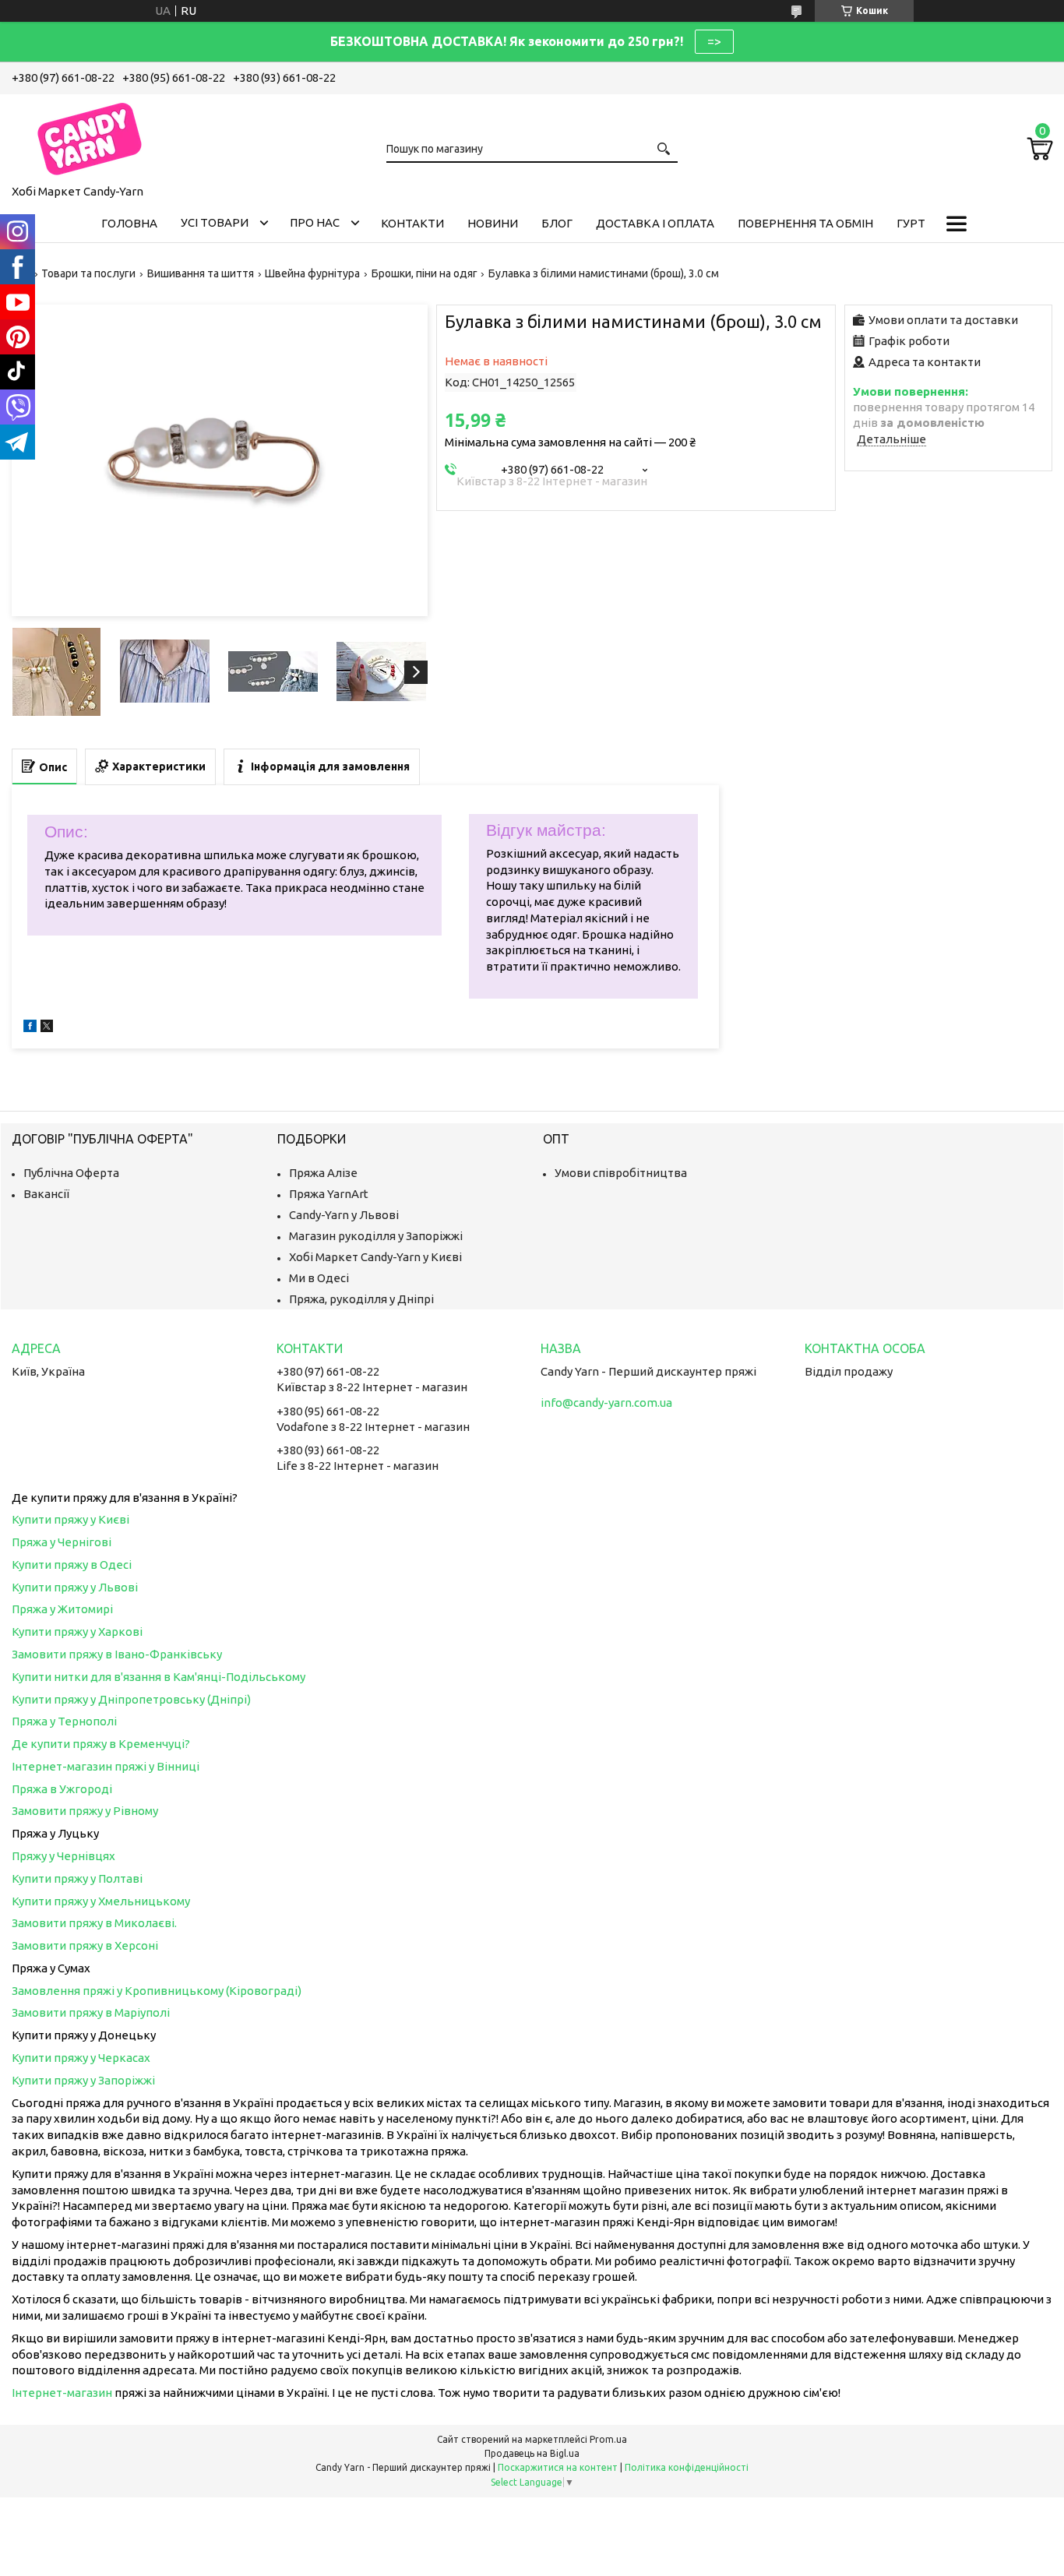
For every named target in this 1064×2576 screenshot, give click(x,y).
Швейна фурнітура (312, 273)
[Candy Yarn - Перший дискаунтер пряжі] (90, 136)
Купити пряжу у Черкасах (81, 2058)
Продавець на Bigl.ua (532, 2453)
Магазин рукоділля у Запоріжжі (376, 1236)
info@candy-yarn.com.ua (606, 1403)
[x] (47, 1028)
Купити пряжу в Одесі (72, 1565)
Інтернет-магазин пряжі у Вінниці (106, 1766)
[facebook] (30, 1028)
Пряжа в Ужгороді (62, 1789)
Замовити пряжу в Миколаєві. (94, 1923)
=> (714, 41)
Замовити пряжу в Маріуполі (91, 2012)
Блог (557, 223)
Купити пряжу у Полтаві (77, 1878)
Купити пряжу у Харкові (77, 1632)
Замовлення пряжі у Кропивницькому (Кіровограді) (157, 1991)
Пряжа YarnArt (329, 1194)
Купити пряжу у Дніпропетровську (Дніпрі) (131, 1699)
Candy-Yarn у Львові (344, 1215)
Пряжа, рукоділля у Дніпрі (361, 1299)
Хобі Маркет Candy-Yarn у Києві (375, 1257)
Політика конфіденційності (687, 2467)
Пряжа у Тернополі (64, 1721)
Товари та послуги (88, 273)
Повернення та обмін (805, 223)
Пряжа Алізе (323, 1173)
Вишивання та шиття (201, 273)
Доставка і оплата (655, 223)
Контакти (412, 223)
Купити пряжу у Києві (70, 1519)
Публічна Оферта (71, 1173)
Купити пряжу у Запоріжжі (83, 2080)
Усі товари (215, 222)
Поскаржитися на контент (558, 2467)
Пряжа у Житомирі (62, 1609)
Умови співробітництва (621, 1173)
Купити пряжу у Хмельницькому (101, 1901)
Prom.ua (608, 2439)
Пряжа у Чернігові (62, 1542)
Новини (493, 223)
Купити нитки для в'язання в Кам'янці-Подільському (159, 1677)
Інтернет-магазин (62, 2393)
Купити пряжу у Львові (75, 1587)
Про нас (315, 222)
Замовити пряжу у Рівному (85, 1811)
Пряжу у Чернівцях (63, 1856)
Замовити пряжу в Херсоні (85, 1945)
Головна (129, 223)
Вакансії (46, 1194)
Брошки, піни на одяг (425, 273)
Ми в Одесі (319, 1278)
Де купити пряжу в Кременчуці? (101, 1744)
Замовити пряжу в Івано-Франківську (117, 1654)
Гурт (911, 223)
